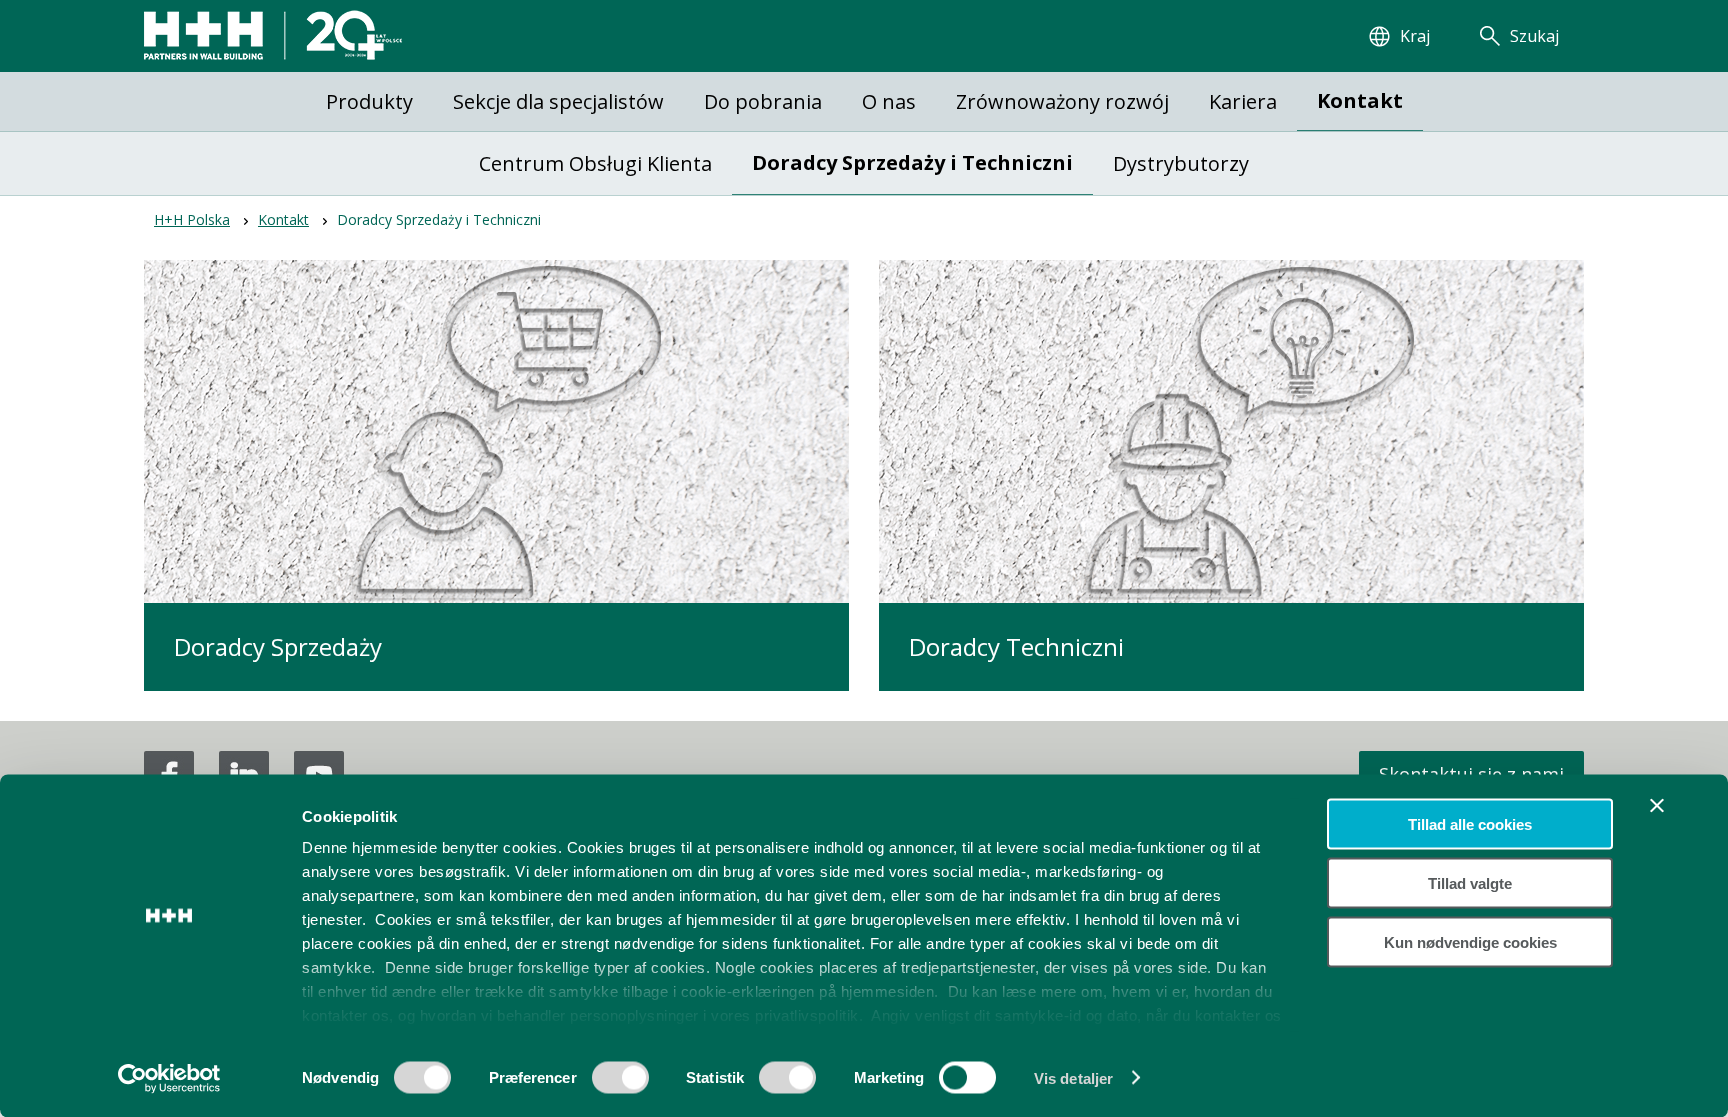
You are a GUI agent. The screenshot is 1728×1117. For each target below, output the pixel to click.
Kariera (1243, 101)
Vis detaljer (1073, 1077)
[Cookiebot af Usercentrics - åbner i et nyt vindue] (169, 1078)
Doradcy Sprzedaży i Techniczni (912, 162)
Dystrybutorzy (1181, 163)
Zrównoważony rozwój (1062, 101)
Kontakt (1360, 100)
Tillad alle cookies (1470, 824)
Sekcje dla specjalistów (558, 101)
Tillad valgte (1470, 882)
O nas (889, 101)
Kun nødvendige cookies (1470, 941)
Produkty (369, 101)
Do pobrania (763, 101)
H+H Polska (192, 219)
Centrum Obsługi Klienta (595, 163)
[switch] (620, 1084)
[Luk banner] (1657, 806)
